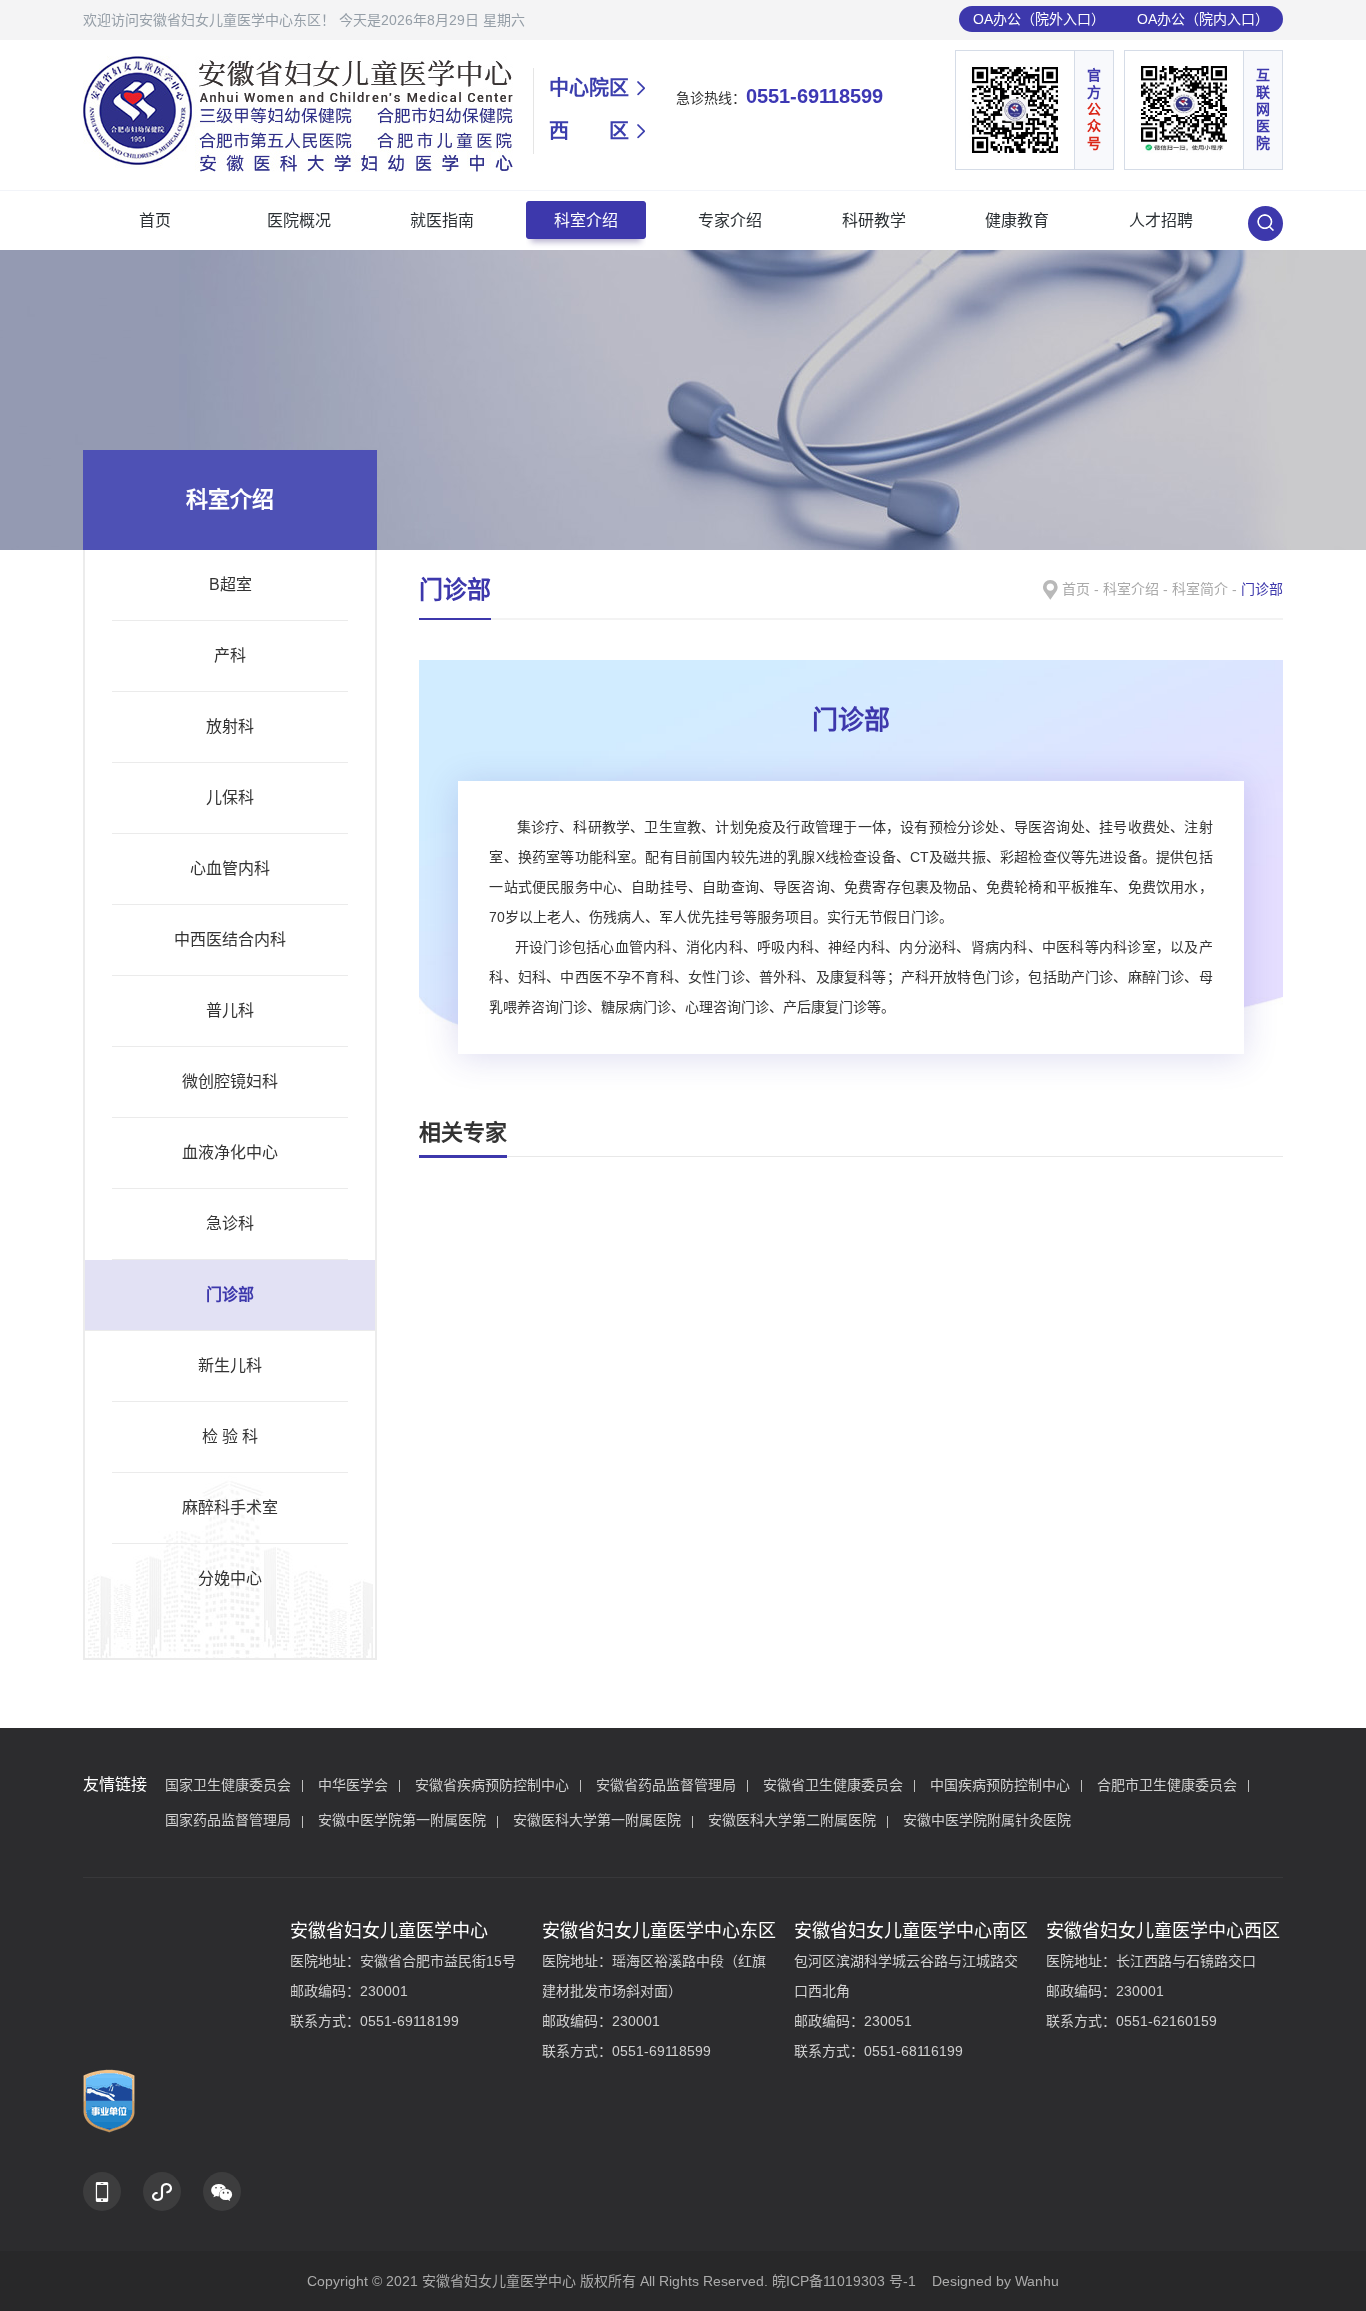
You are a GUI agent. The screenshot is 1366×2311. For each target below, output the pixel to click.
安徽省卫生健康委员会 (833, 1785)
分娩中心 (230, 1578)
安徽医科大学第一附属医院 (597, 1820)
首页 (155, 220)
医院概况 (299, 220)
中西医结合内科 (230, 939)
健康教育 (1017, 220)
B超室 (230, 584)
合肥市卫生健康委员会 (1167, 1785)
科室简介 (1200, 589)
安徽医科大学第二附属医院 (792, 1820)
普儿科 (230, 1010)
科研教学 (874, 220)
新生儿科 (230, 1365)
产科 (230, 655)
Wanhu (1037, 2281)
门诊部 (230, 1294)
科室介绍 (586, 220)
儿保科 (230, 797)
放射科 (230, 726)
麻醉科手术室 (230, 1507)
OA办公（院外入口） (1039, 19)
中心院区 (589, 88)
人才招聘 (1161, 220)
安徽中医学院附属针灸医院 (987, 1820)
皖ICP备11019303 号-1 (846, 2281)
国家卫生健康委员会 (228, 1785)
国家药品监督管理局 (228, 1820)
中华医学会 (353, 1785)
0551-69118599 (814, 96)
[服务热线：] (102, 2191)
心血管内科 (230, 868)
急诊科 (230, 1223)
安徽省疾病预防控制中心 (492, 1785)
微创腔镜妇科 (230, 1081)
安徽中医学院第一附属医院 (402, 1820)
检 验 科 (230, 1436)
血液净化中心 (230, 1152)
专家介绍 (730, 220)
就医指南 (442, 220)
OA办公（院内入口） (1203, 19)
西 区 (589, 131)
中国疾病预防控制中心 (1000, 1785)
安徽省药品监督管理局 (666, 1785)
